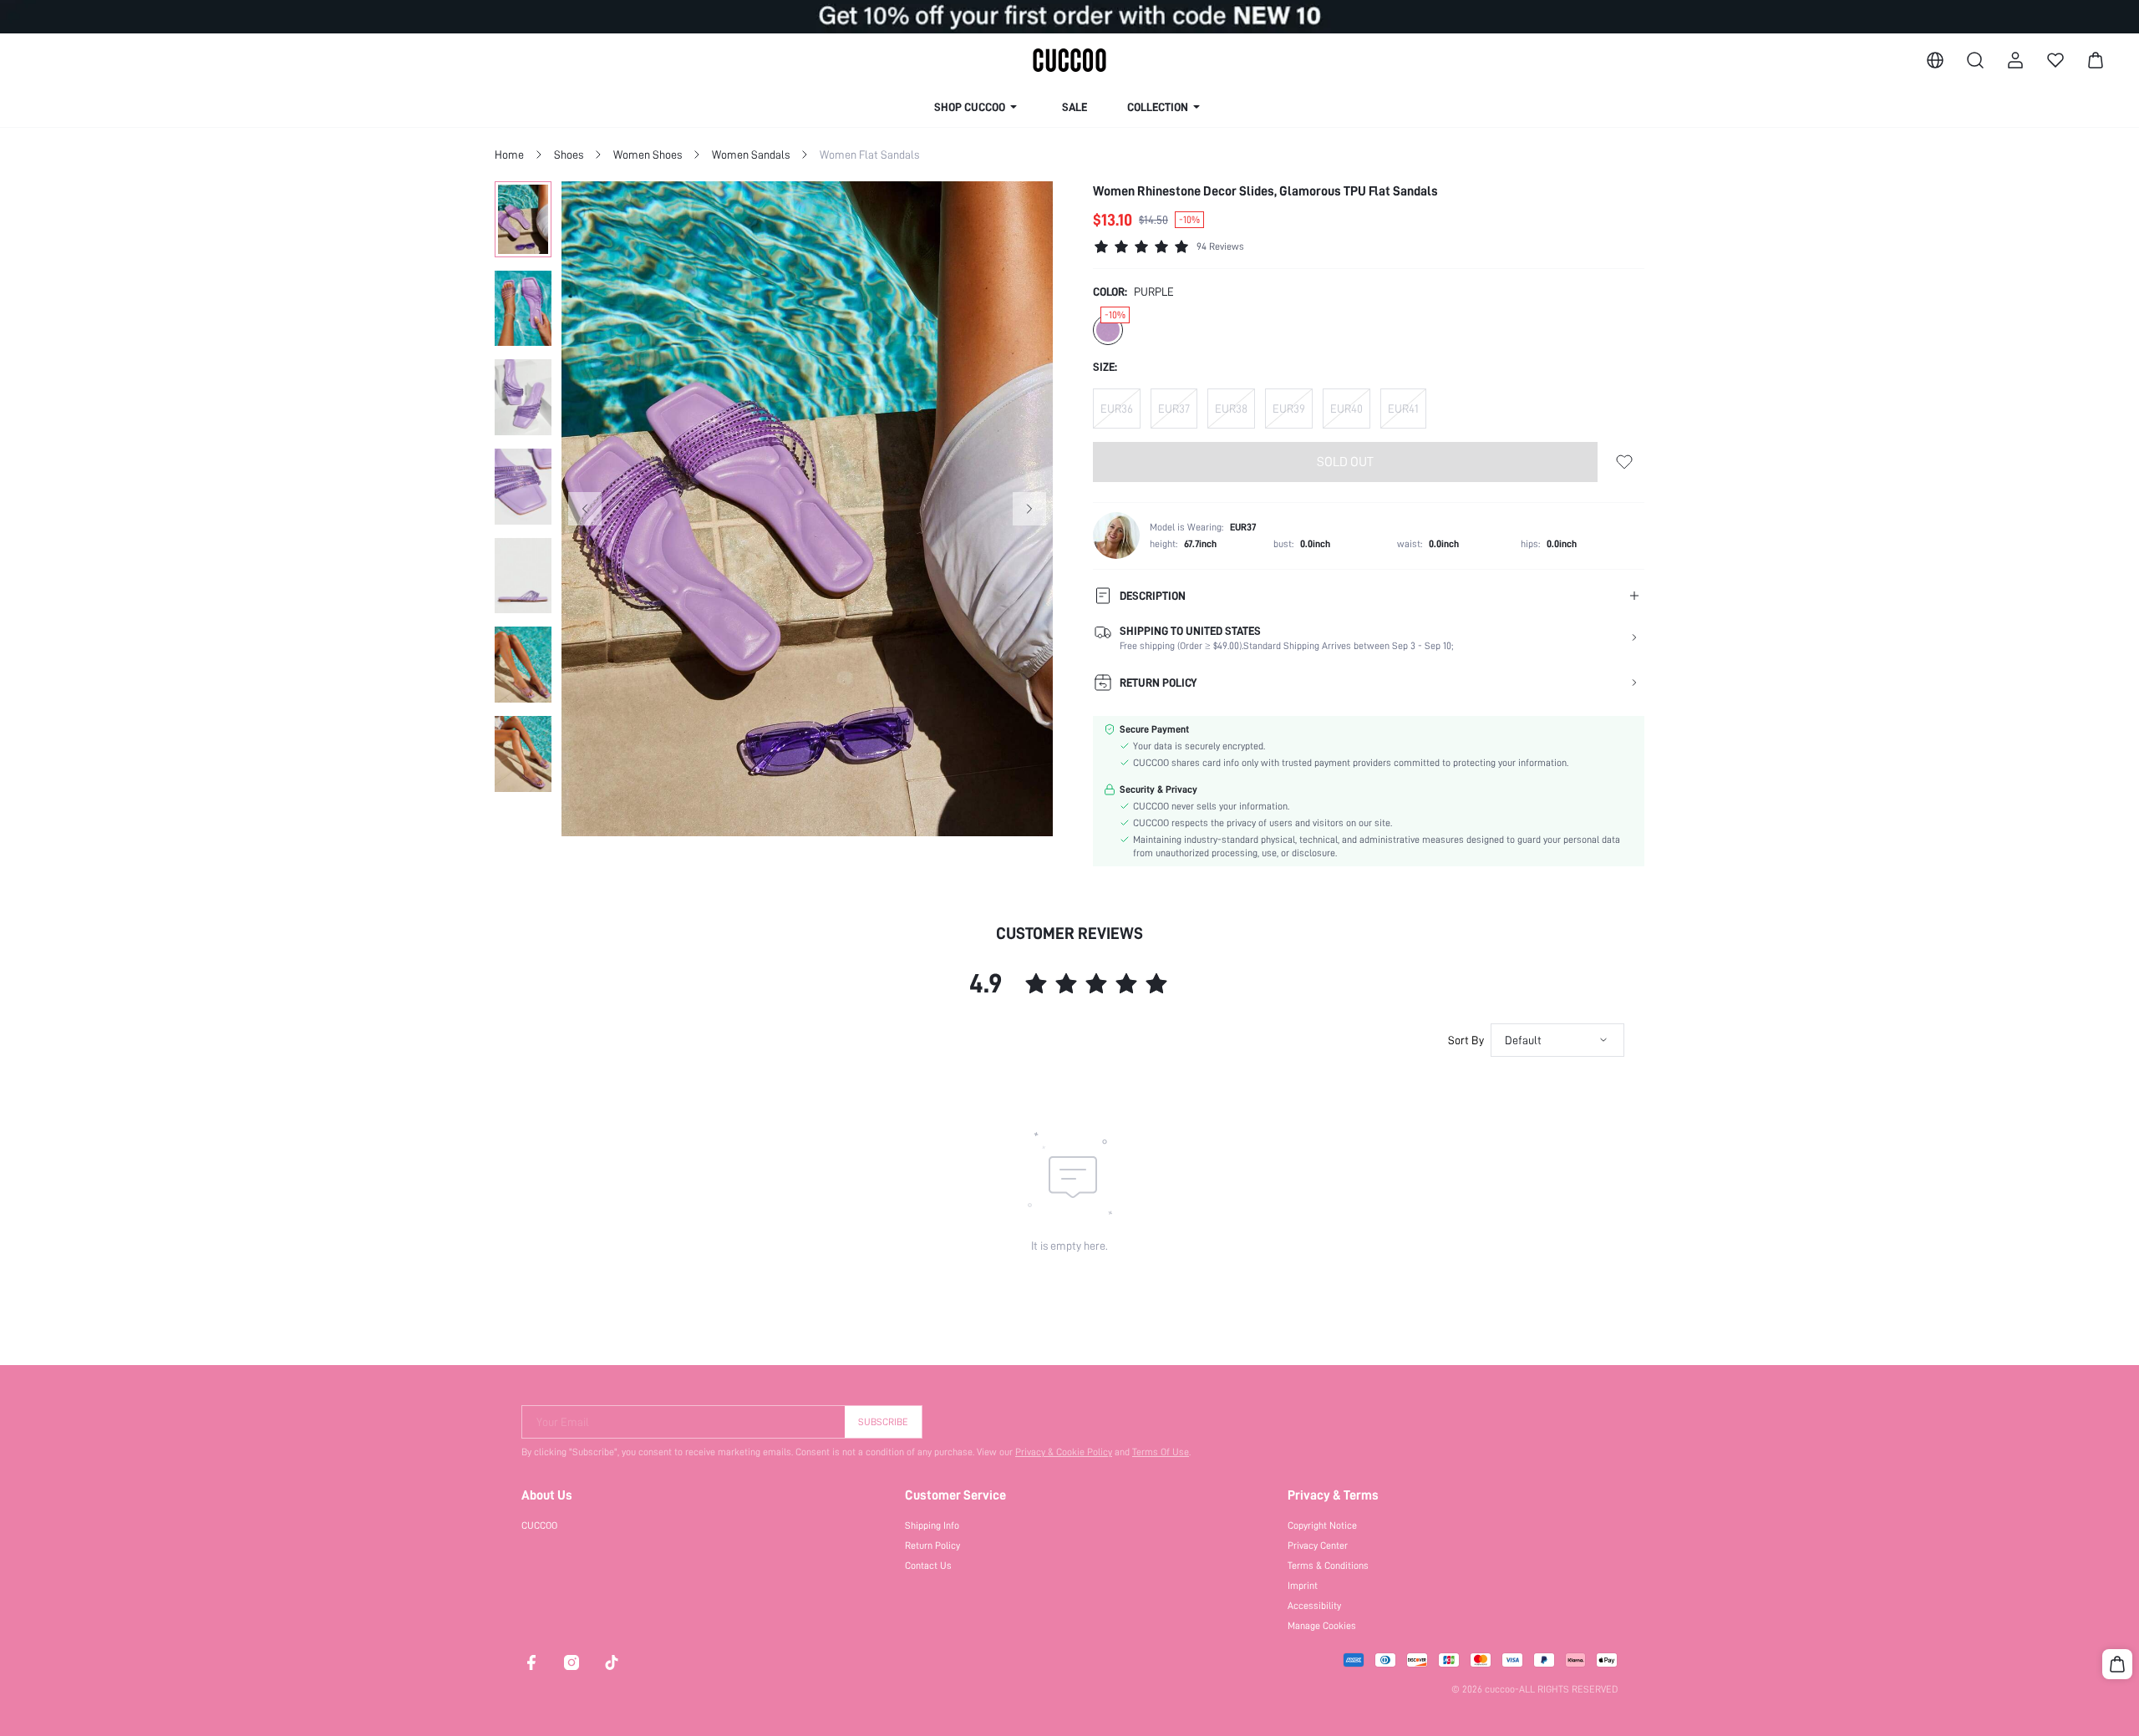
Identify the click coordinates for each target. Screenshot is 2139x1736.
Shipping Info (932, 1525)
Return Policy (932, 1546)
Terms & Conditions (1328, 1566)
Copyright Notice (1322, 1525)
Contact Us (928, 1566)
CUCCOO (539, 1525)
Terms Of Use (1161, 1452)
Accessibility (1314, 1606)
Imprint (1303, 1586)
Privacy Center (1318, 1546)
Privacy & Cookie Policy (1064, 1452)
